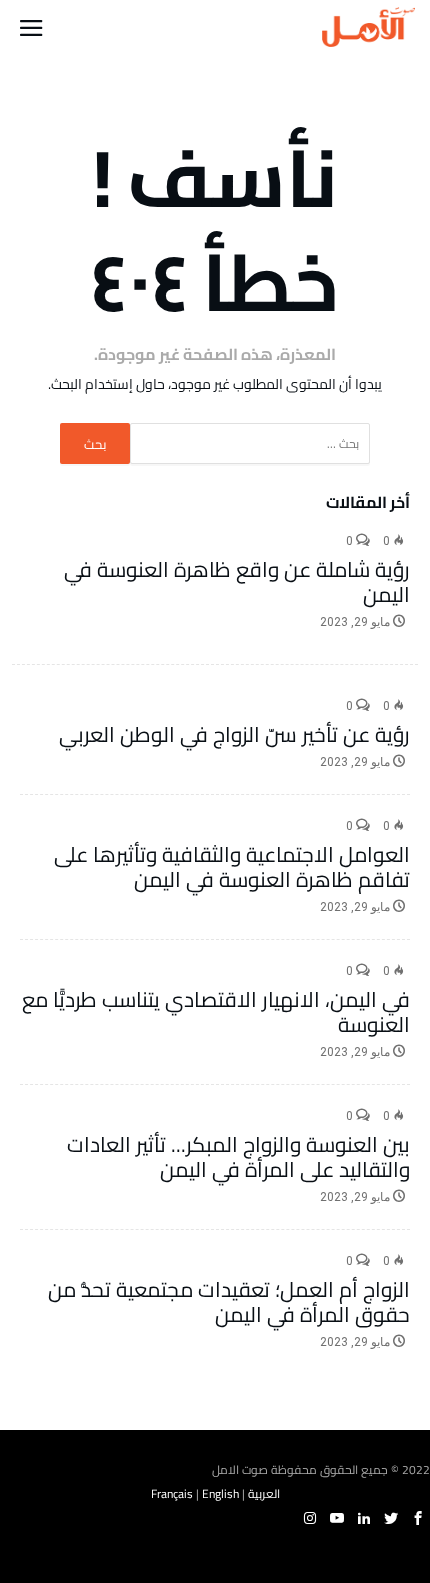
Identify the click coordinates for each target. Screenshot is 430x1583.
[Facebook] (418, 1518)
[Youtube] (337, 1518)
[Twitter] (391, 1518)
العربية (264, 1493)
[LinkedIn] (364, 1518)
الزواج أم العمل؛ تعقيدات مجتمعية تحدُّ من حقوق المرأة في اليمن (229, 1302)
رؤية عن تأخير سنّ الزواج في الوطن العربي (234, 734)
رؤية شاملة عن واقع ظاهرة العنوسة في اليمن (237, 582)
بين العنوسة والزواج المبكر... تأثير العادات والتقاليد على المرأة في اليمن (238, 1157)
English (220, 1493)
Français (172, 1493)
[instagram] (310, 1518)
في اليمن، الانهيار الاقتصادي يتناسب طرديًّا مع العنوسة (216, 1012)
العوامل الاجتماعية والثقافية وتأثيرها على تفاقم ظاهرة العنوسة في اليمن (232, 867)
